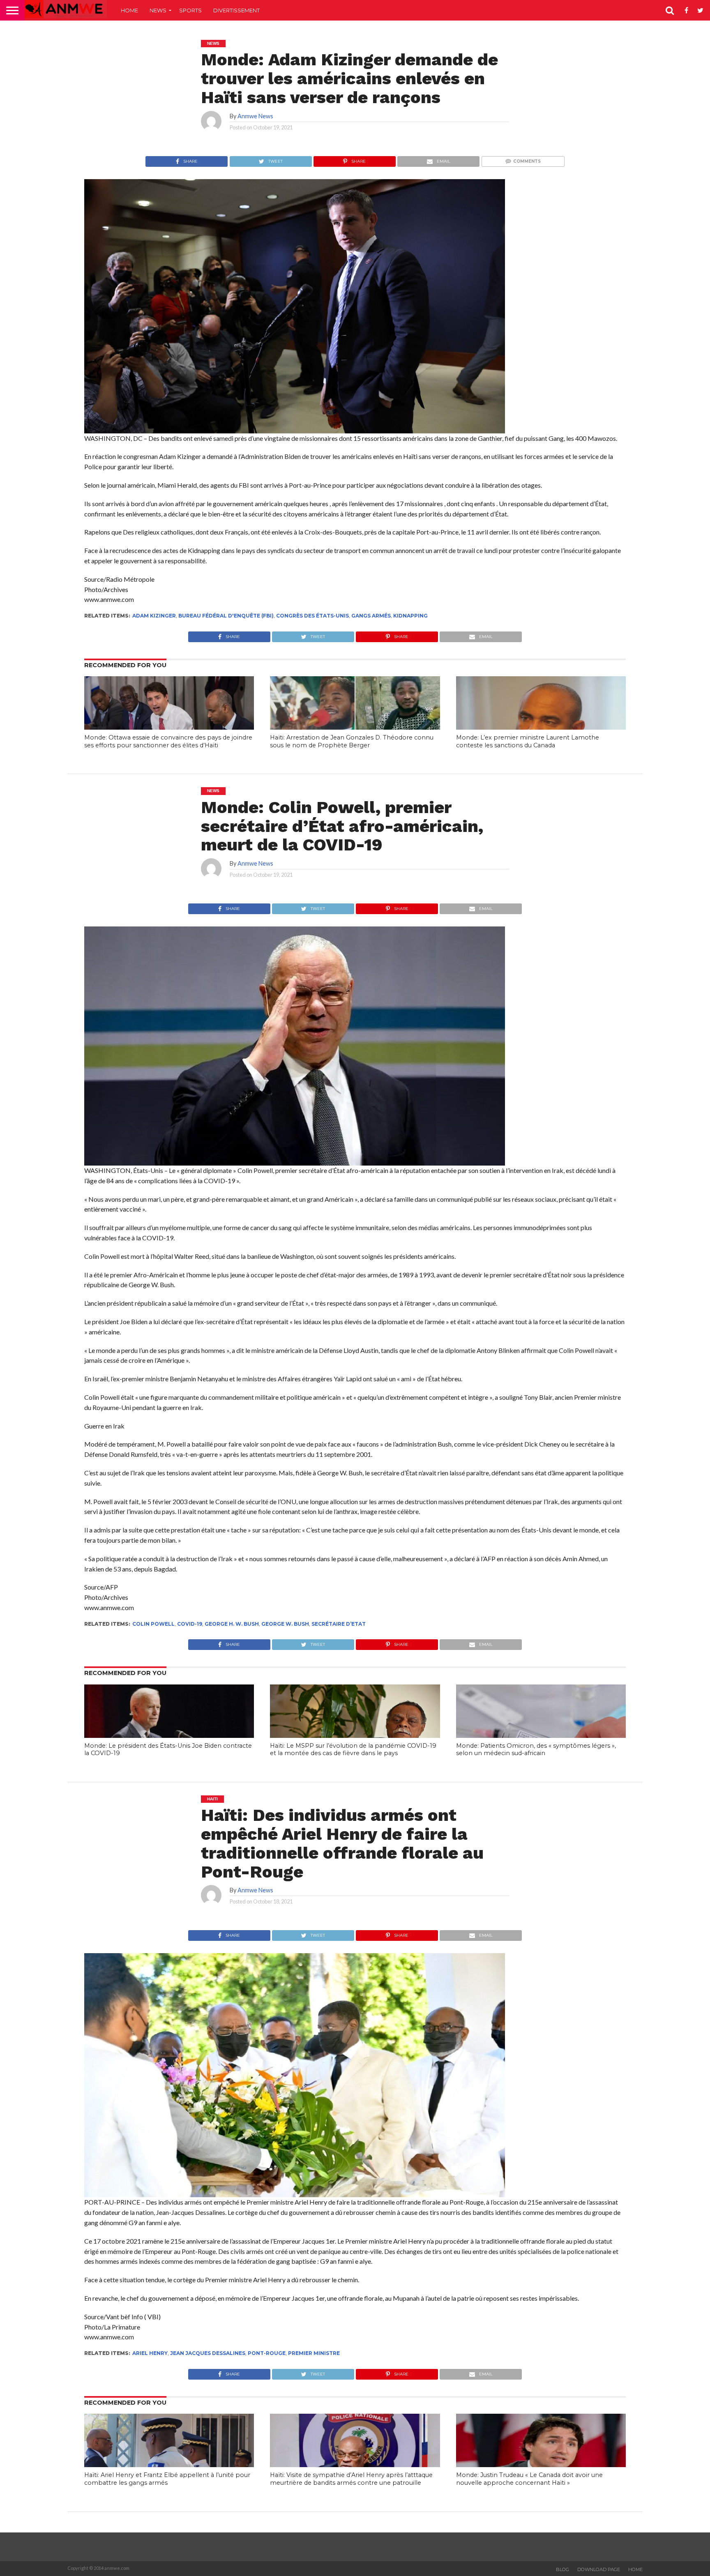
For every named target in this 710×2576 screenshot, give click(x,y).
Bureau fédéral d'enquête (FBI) (226, 616)
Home (129, 10)
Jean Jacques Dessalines (208, 2353)
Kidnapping (410, 616)
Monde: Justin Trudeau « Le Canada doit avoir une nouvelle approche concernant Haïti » (529, 2479)
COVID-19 (190, 1624)
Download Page (599, 2569)
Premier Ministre (314, 2353)
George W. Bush (285, 1624)
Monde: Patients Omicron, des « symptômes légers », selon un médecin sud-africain (536, 1750)
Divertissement (236, 10)
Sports (190, 10)
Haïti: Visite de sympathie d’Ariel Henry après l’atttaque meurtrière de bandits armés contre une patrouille (351, 2479)
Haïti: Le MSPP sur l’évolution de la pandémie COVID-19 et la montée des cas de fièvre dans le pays (353, 1750)
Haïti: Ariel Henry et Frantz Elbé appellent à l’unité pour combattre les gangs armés (167, 2479)
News (158, 10)
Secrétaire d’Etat (339, 1624)
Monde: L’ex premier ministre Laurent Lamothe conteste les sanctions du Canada (528, 741)
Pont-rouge (267, 2353)
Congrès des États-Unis (312, 616)
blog (562, 2569)
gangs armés (371, 616)
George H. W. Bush (232, 1624)
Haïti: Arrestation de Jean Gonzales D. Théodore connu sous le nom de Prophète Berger (352, 741)
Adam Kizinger (154, 616)
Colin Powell (153, 1624)
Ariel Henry (150, 2353)
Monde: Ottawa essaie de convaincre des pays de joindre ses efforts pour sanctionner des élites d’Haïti (168, 741)
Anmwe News (255, 116)
